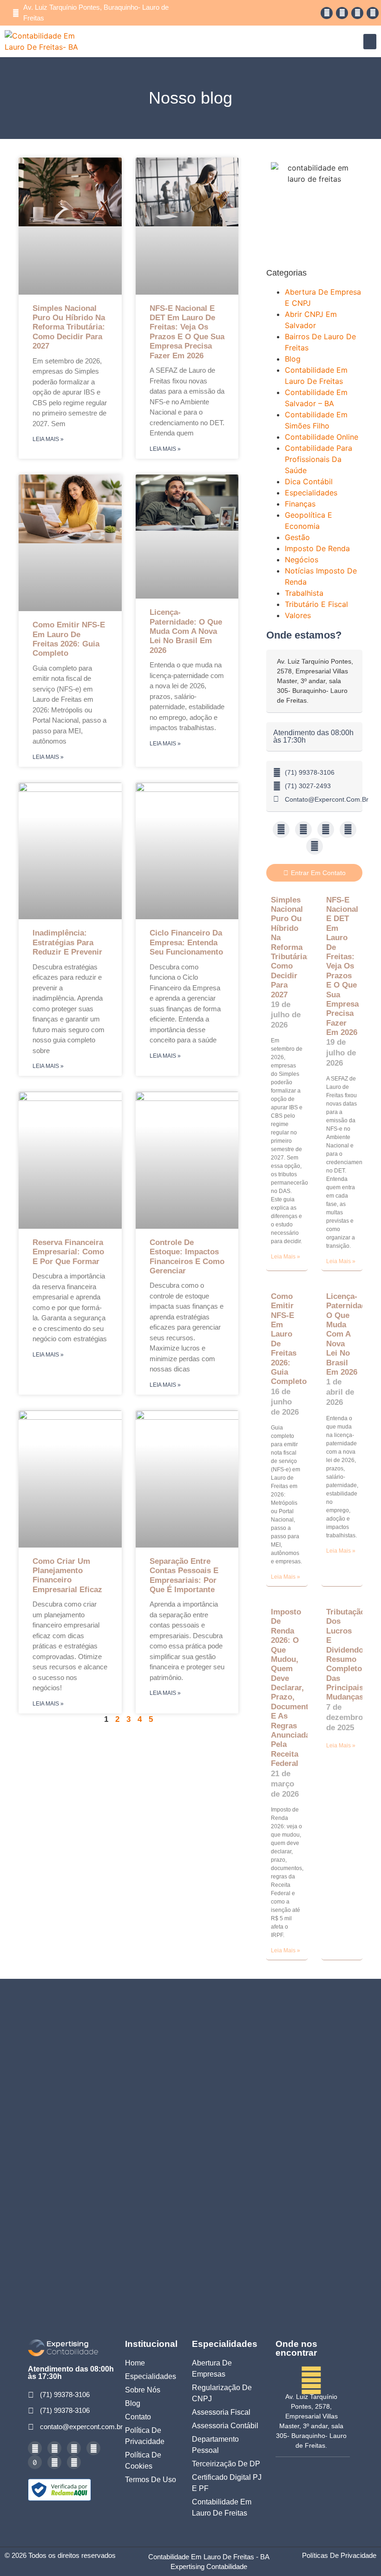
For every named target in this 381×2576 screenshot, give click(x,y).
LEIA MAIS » (48, 439)
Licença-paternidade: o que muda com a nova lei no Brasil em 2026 (186, 631)
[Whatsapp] (342, 13)
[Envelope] (315, 846)
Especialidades (311, 493)
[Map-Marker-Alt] (74, 2462)
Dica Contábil (309, 481)
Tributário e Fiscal (316, 604)
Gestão (297, 537)
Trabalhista (304, 593)
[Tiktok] (35, 2462)
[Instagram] (327, 13)
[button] (370, 42)
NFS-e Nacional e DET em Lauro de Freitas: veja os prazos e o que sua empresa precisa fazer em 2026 (187, 332)
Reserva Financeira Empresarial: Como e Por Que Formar (68, 1252)
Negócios (302, 560)
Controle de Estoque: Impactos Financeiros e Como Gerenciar (187, 1257)
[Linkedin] (373, 13)
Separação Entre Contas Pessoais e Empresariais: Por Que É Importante (184, 1575)
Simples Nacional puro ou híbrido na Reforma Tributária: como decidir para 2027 (69, 327)
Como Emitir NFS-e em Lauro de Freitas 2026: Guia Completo (69, 639)
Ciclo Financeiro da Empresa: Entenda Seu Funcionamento (186, 942)
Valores (298, 615)
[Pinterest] (54, 2462)
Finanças (300, 504)
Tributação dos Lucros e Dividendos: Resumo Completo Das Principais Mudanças (348, 1655)
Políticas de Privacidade (339, 2555)
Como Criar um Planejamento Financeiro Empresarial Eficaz (67, 1575)
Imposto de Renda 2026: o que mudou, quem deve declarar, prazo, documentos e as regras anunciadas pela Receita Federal (294, 1688)
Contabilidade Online (322, 437)
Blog (293, 359)
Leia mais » (286, 1257)
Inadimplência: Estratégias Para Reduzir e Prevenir (67, 942)
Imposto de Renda (317, 548)
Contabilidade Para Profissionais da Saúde (319, 459)
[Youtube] (357, 13)
